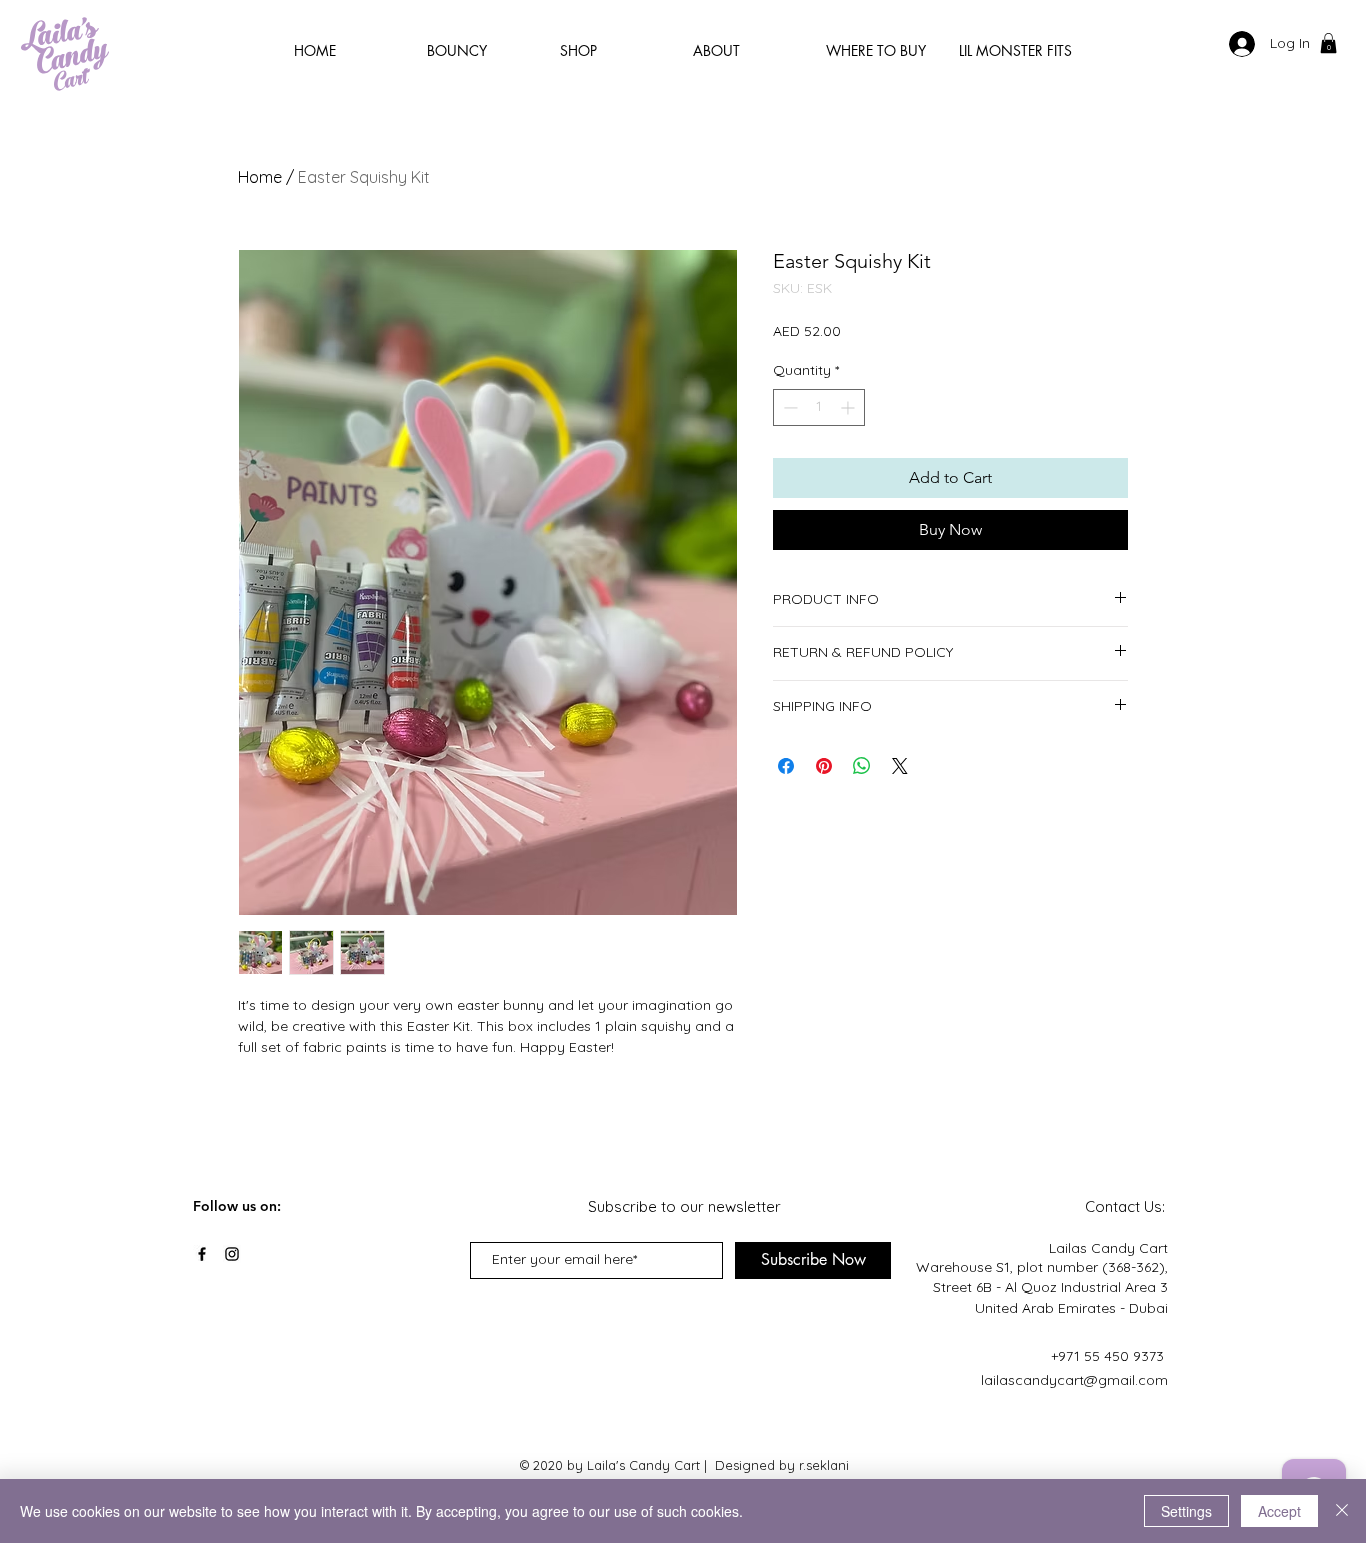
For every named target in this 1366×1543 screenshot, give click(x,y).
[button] (1328, 43)
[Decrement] (788, 407)
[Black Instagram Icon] (232, 1254)
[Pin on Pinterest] (824, 766)
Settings (1186, 1511)
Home (260, 177)
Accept (1279, 1511)
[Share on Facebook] (786, 766)
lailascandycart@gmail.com (1074, 1380)
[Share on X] (900, 766)
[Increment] (849, 407)
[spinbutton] (819, 407)
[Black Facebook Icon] (202, 1254)
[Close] (1342, 1511)
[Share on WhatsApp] (862, 766)
